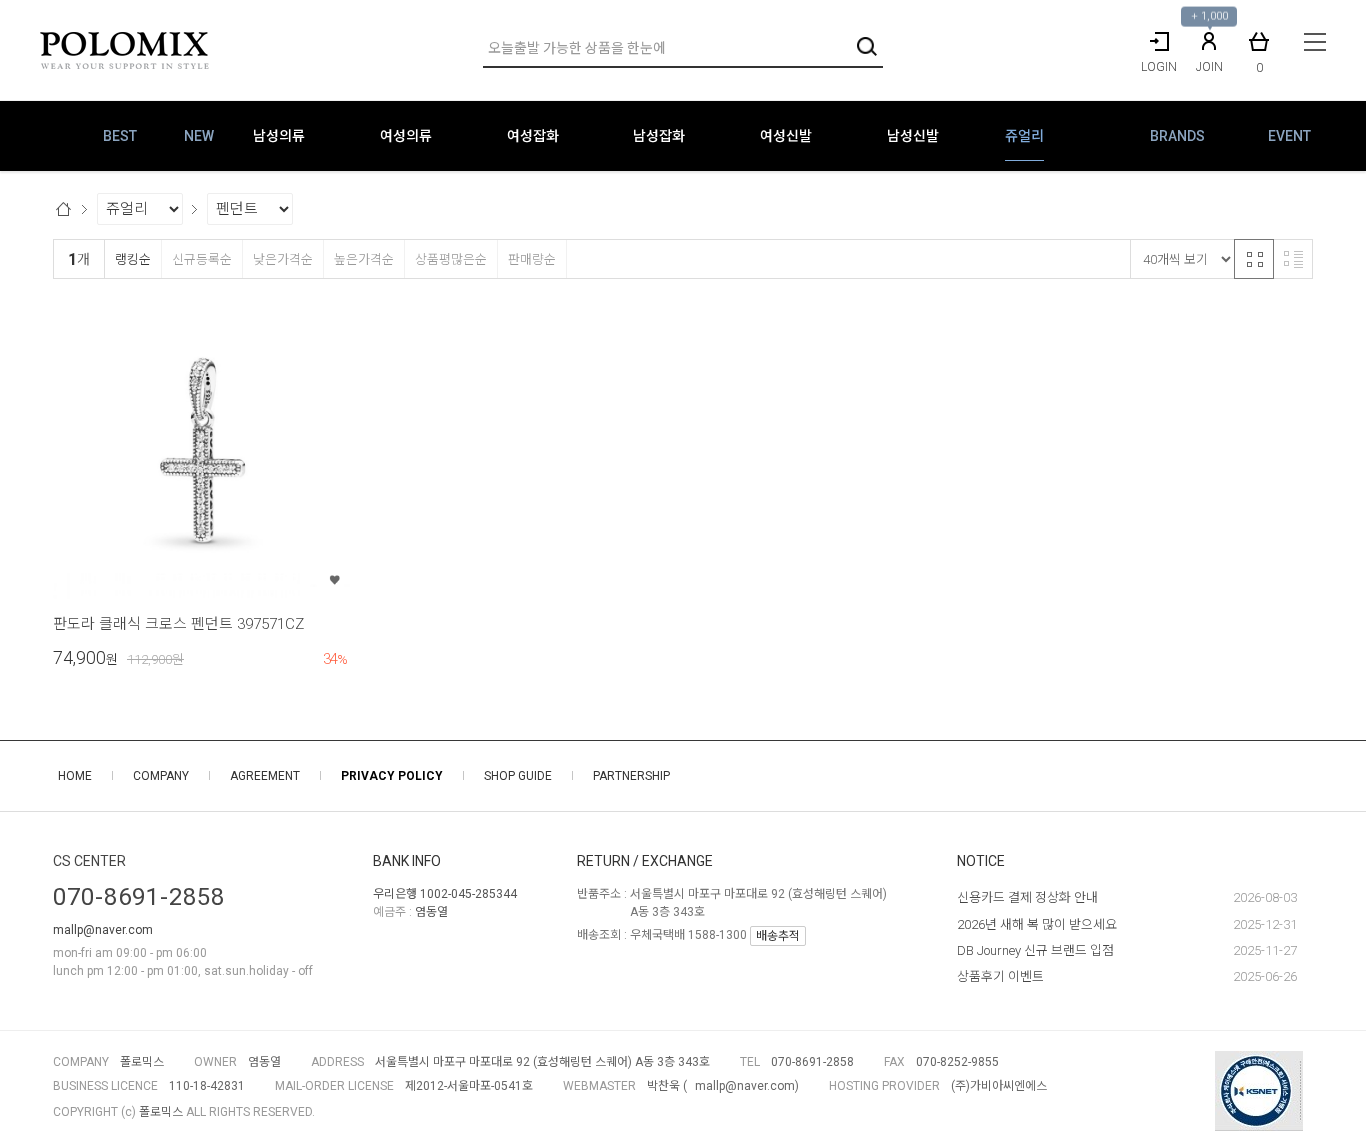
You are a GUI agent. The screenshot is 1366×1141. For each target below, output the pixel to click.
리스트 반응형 (1293, 259)
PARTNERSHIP (631, 776)
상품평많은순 (451, 259)
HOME (75, 776)
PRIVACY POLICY (392, 776)
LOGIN (1159, 67)
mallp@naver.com (103, 930)
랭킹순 (133, 259)
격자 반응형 (1254, 259)
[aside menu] (1315, 42)
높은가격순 (364, 259)
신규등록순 (202, 259)
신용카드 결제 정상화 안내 (1027, 897)
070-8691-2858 (139, 897)
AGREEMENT (265, 776)
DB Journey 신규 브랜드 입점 (1035, 950)
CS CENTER (89, 861)
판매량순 (532, 259)
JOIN (1209, 67)
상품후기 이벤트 (1000, 976)
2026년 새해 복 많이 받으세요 (1037, 924)
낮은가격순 (283, 259)
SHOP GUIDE (518, 776)
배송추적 (778, 936)
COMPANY (161, 776)
